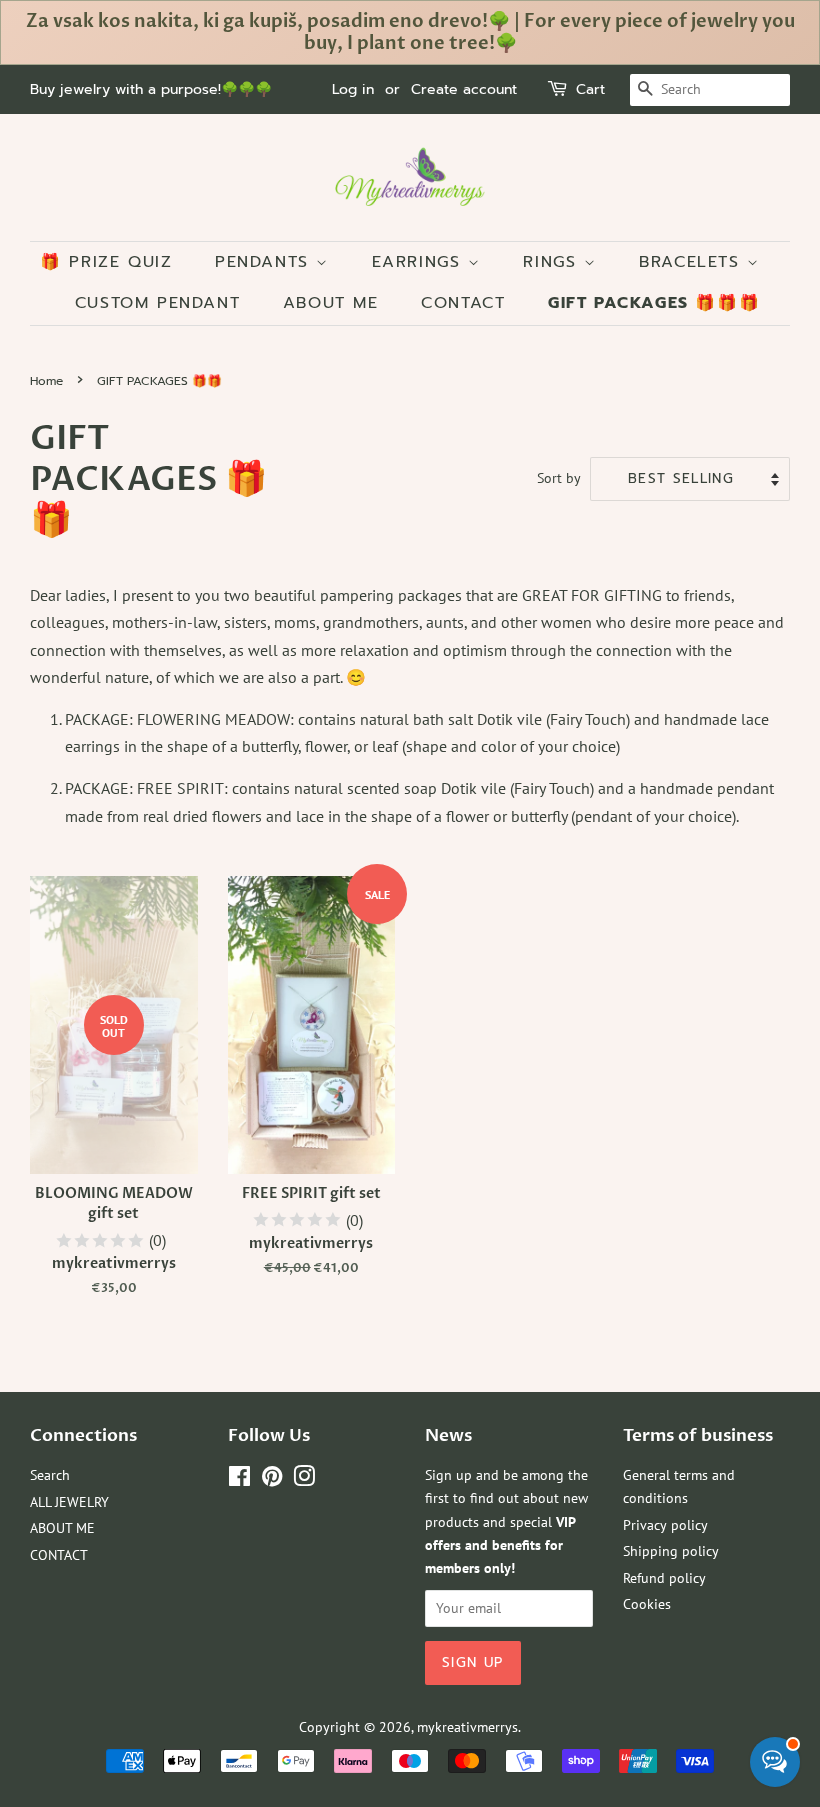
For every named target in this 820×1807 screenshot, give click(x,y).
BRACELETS (693, 262)
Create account (464, 89)
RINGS (553, 262)
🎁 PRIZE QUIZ (106, 262)
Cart (590, 89)
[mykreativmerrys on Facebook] (239, 1480)
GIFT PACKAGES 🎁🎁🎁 (654, 303)
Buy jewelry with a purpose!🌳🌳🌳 (151, 89)
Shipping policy (671, 1551)
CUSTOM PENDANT (157, 303)
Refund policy (664, 1578)
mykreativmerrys (467, 1727)
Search (50, 1475)
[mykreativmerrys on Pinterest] (272, 1480)
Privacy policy (665, 1525)
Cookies (647, 1604)
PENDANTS (265, 262)
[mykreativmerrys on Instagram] (304, 1480)
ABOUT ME (331, 303)
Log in (353, 89)
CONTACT (463, 303)
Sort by (559, 477)
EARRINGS (420, 262)
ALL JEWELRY (69, 1502)
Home (46, 381)
